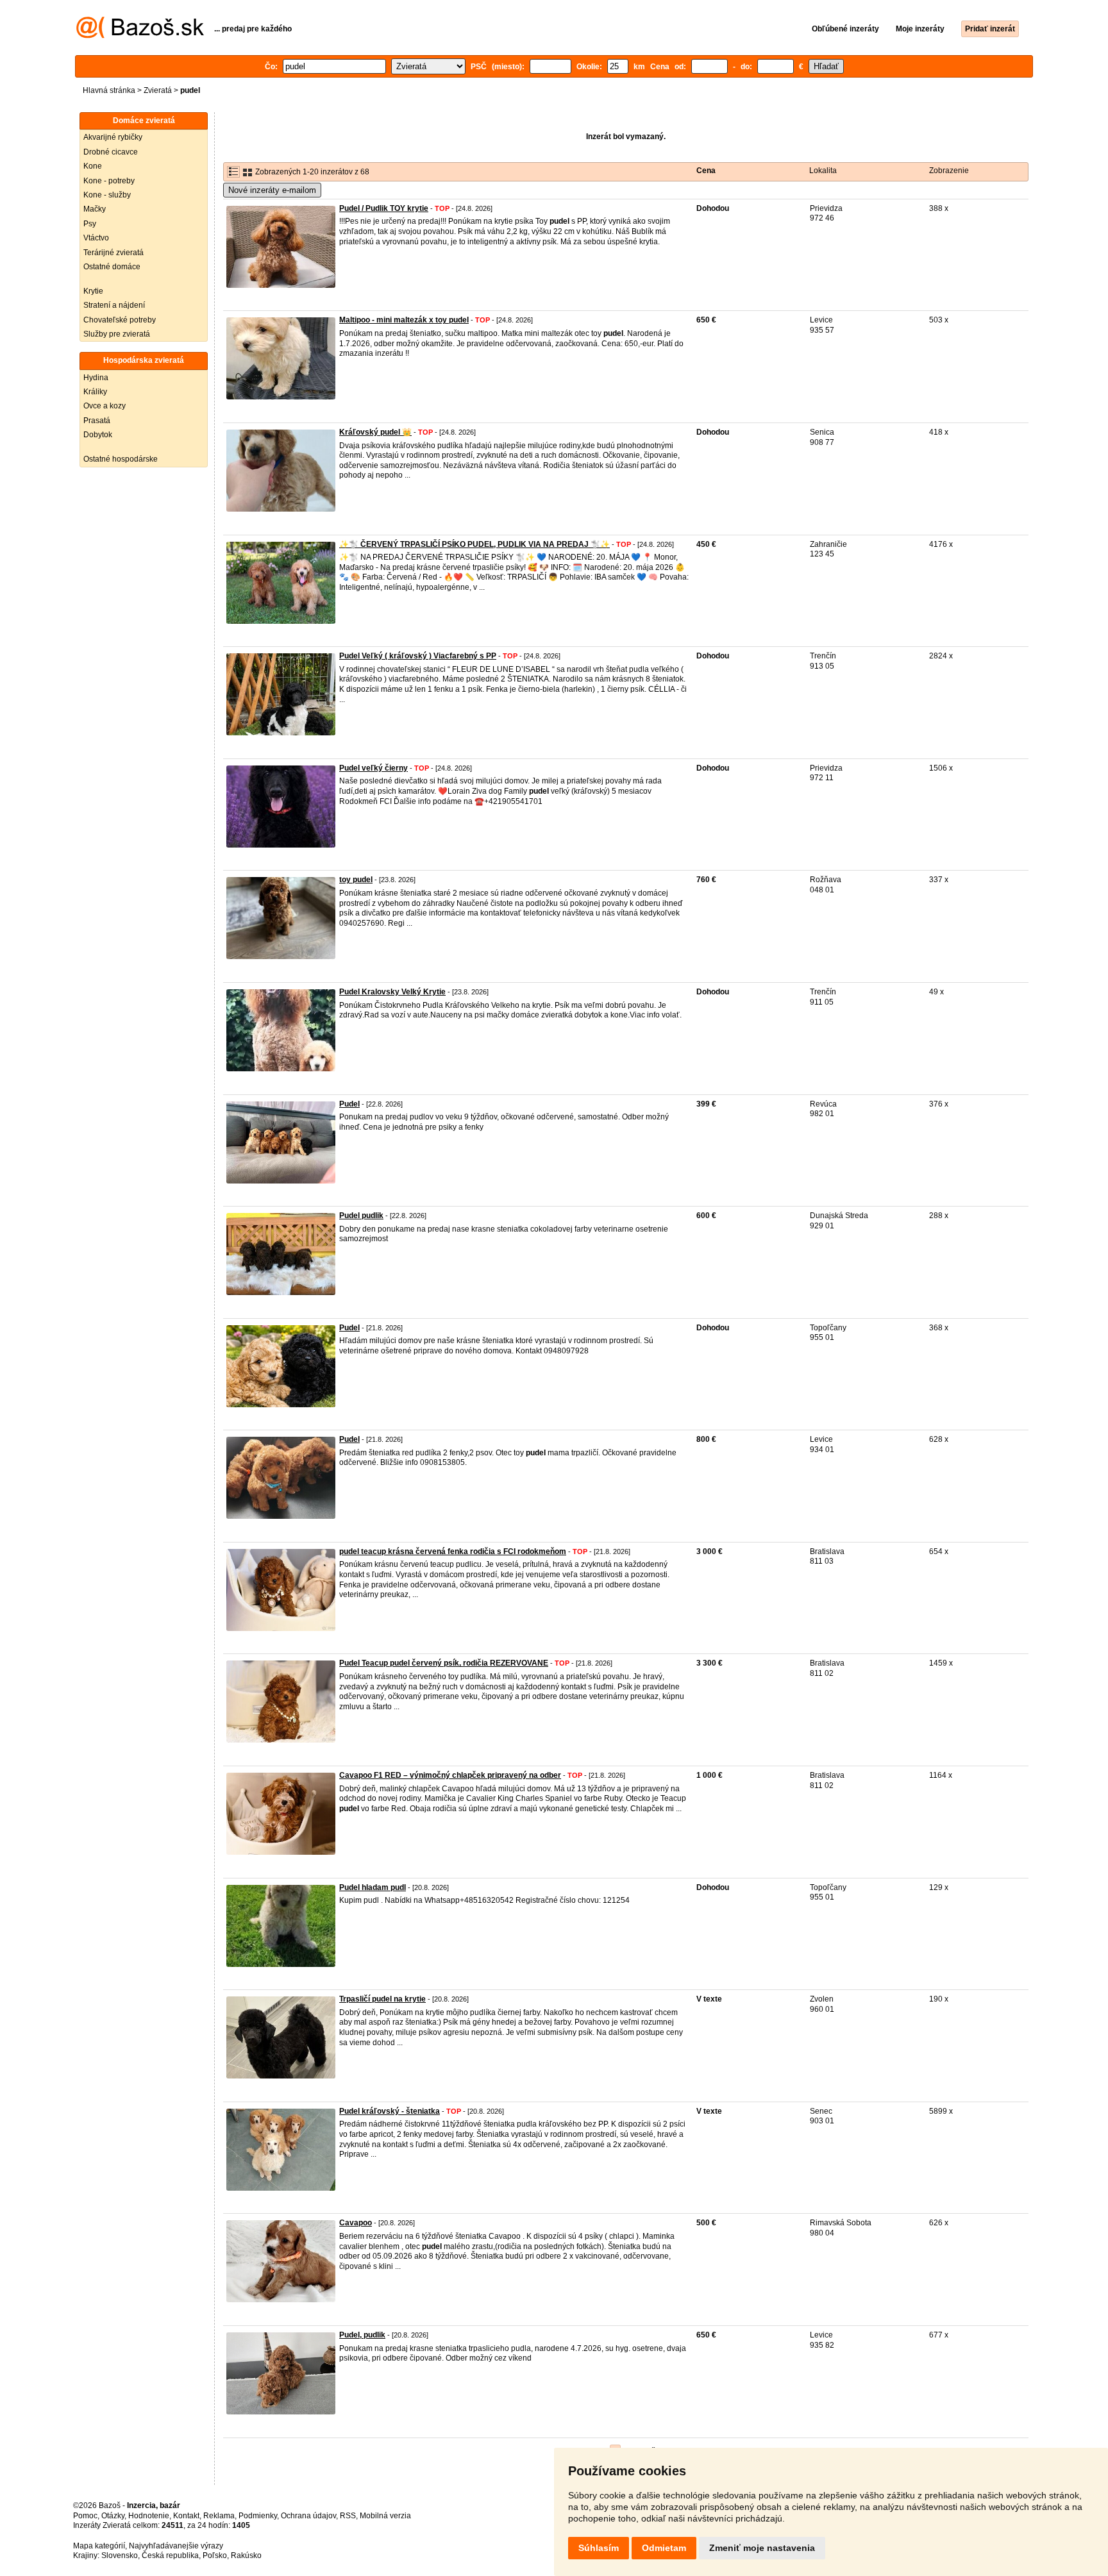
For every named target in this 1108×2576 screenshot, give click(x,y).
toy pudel (356, 880)
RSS (348, 2516)
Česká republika (170, 2555)
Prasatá (97, 421)
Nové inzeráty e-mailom (272, 190)
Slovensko (120, 2555)
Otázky (113, 2516)
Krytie (93, 291)
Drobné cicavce (111, 152)
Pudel (349, 1104)
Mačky (95, 209)
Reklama (219, 2516)
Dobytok (98, 435)
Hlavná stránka (109, 90)
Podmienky (258, 2516)
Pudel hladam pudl (373, 1887)
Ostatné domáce (112, 267)
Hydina (96, 378)
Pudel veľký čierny (374, 768)
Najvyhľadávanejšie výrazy (176, 2546)
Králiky (95, 392)
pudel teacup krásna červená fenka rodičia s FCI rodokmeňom (453, 1551)
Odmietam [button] (664, 2548)
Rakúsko (246, 2555)
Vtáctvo (96, 238)
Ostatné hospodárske (121, 459)
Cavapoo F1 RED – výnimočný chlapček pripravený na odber (450, 1775)
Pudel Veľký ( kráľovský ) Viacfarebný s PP (418, 656)
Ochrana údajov (308, 2516)
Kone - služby (107, 195)
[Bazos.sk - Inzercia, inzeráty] (140, 36)
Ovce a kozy (105, 406)
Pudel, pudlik (362, 2335)
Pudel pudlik (361, 1216)
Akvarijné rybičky (113, 137)
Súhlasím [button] (599, 2548)
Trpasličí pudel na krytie (382, 1999)
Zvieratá (158, 90)
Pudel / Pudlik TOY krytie (384, 208)
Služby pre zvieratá (117, 334)
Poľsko (215, 2555)
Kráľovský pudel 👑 (375, 432)
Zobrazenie (949, 171)
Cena (706, 171)
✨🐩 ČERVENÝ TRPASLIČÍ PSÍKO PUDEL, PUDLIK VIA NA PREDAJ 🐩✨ (474, 544)
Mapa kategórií (99, 2546)
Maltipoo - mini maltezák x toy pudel (404, 320)
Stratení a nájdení (114, 305)
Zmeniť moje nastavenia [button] (762, 2548)
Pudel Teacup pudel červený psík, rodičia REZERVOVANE (444, 1663)
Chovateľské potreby (120, 320)
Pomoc (85, 2516)
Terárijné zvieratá (113, 253)
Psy (90, 224)
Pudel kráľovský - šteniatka (390, 2111)
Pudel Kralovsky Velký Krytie (392, 992)
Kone (93, 166)
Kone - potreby (109, 181)
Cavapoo (356, 2223)
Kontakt (186, 2516)
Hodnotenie (149, 2516)
